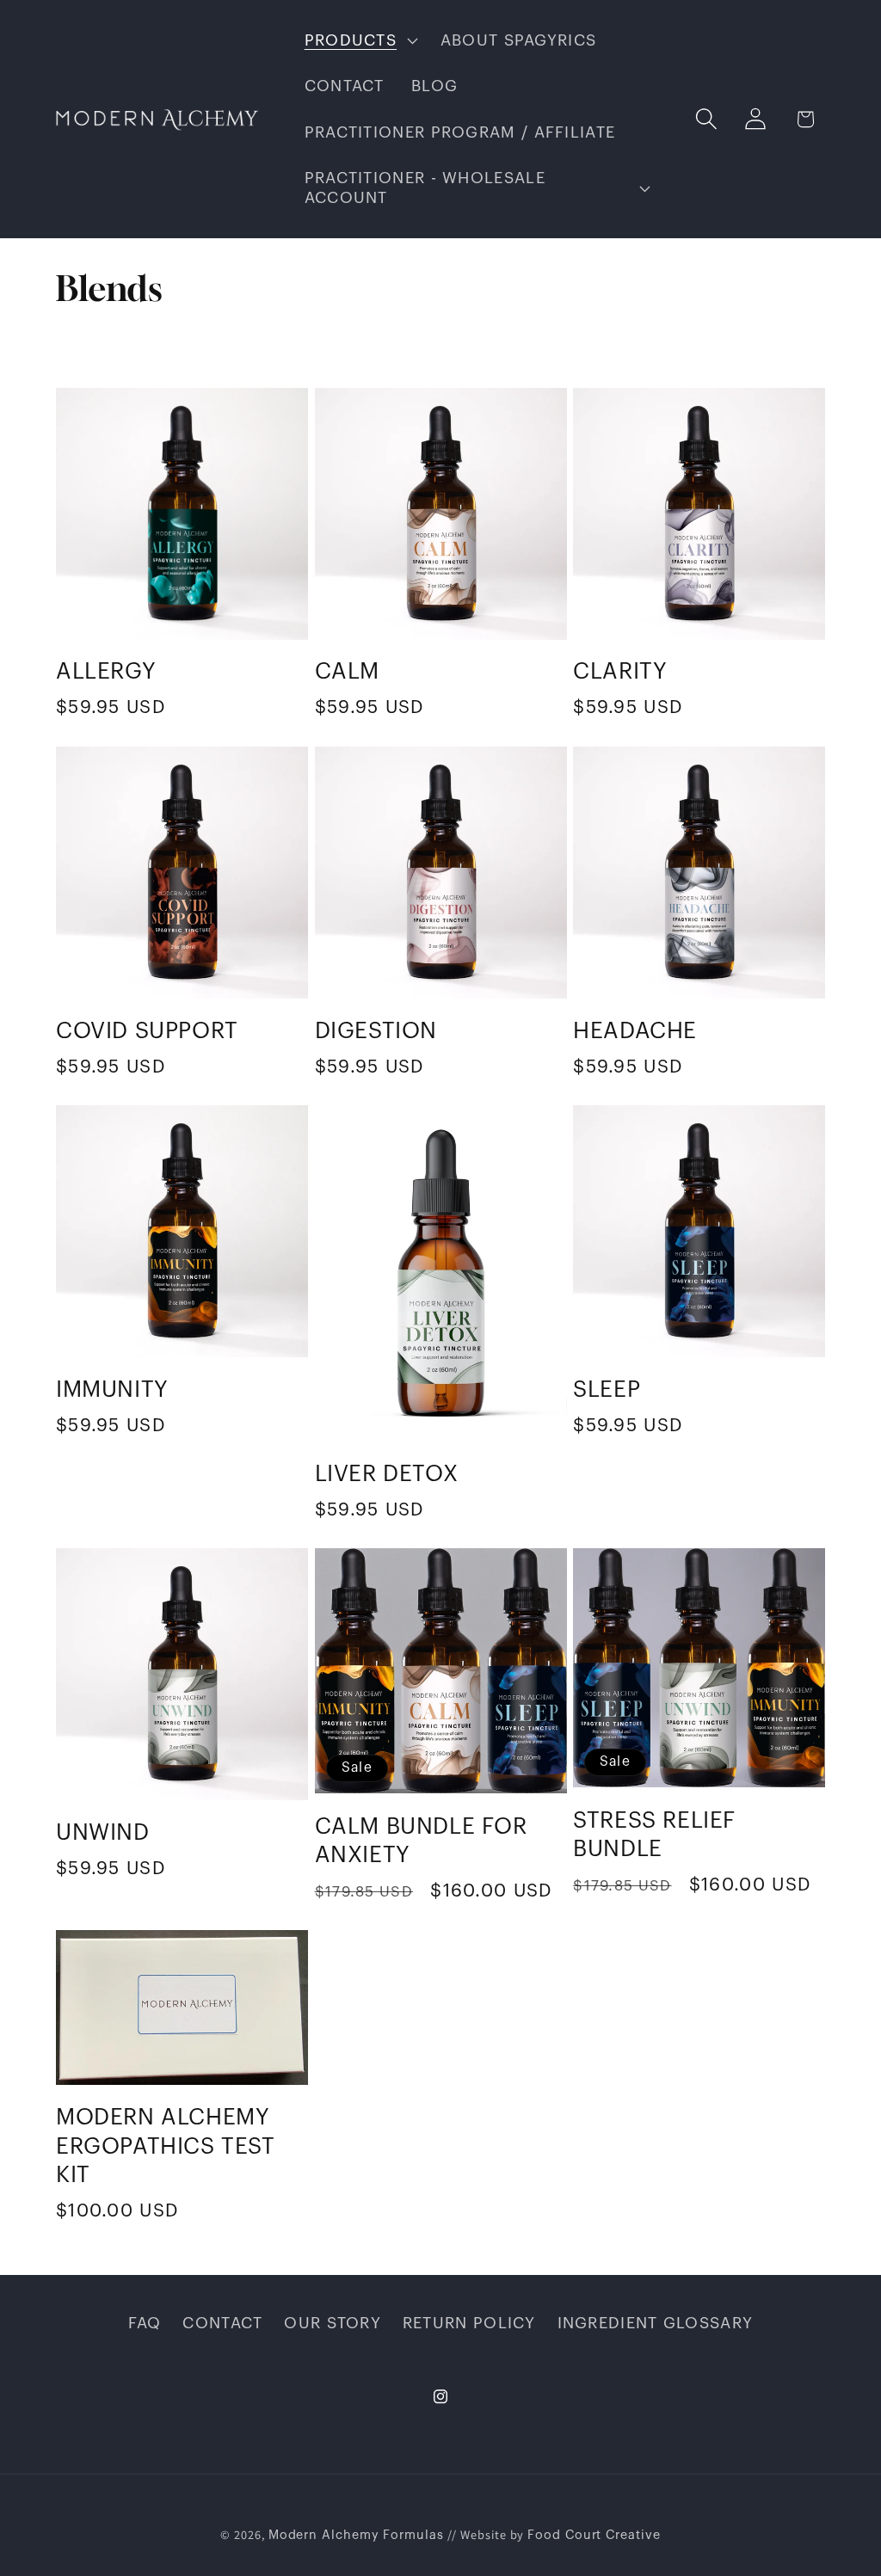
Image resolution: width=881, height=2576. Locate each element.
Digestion (376, 1031)
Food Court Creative (594, 2535)
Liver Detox (387, 1474)
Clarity (620, 672)
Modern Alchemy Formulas (356, 2535)
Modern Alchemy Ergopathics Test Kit (166, 2147)
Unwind (103, 1833)
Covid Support (147, 1031)
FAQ (145, 2323)
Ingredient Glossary (656, 2323)
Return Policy (469, 2323)
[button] (359, 40)
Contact (222, 2323)
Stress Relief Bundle (654, 1835)
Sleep (607, 1390)
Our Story (333, 2323)
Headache (635, 1031)
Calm (347, 672)
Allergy (106, 672)
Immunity (112, 1390)
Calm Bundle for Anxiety (421, 1841)
